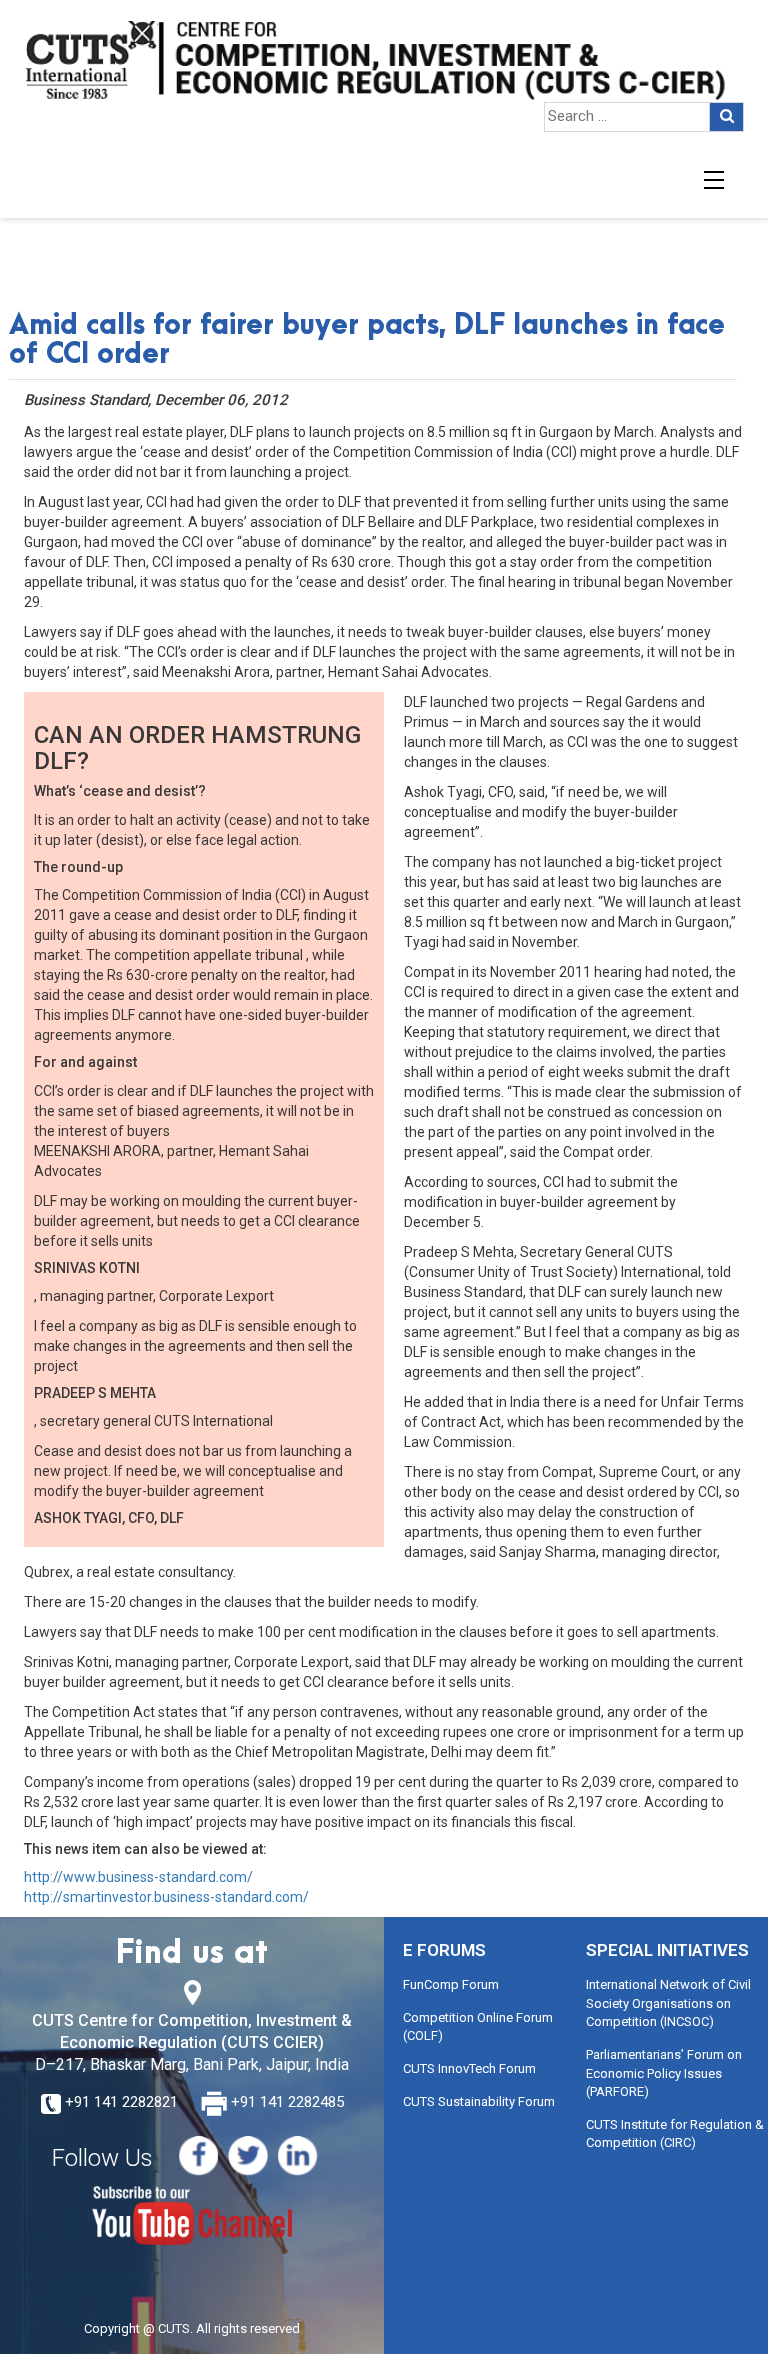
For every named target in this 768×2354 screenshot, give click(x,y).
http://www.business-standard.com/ (138, 1877)
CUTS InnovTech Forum (469, 2068)
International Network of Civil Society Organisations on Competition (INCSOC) (668, 2003)
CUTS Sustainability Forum (479, 2101)
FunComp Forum (451, 1984)
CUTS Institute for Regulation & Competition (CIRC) (675, 2134)
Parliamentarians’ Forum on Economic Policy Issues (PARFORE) (664, 2073)
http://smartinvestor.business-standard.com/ (166, 1897)
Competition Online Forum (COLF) (478, 2027)
